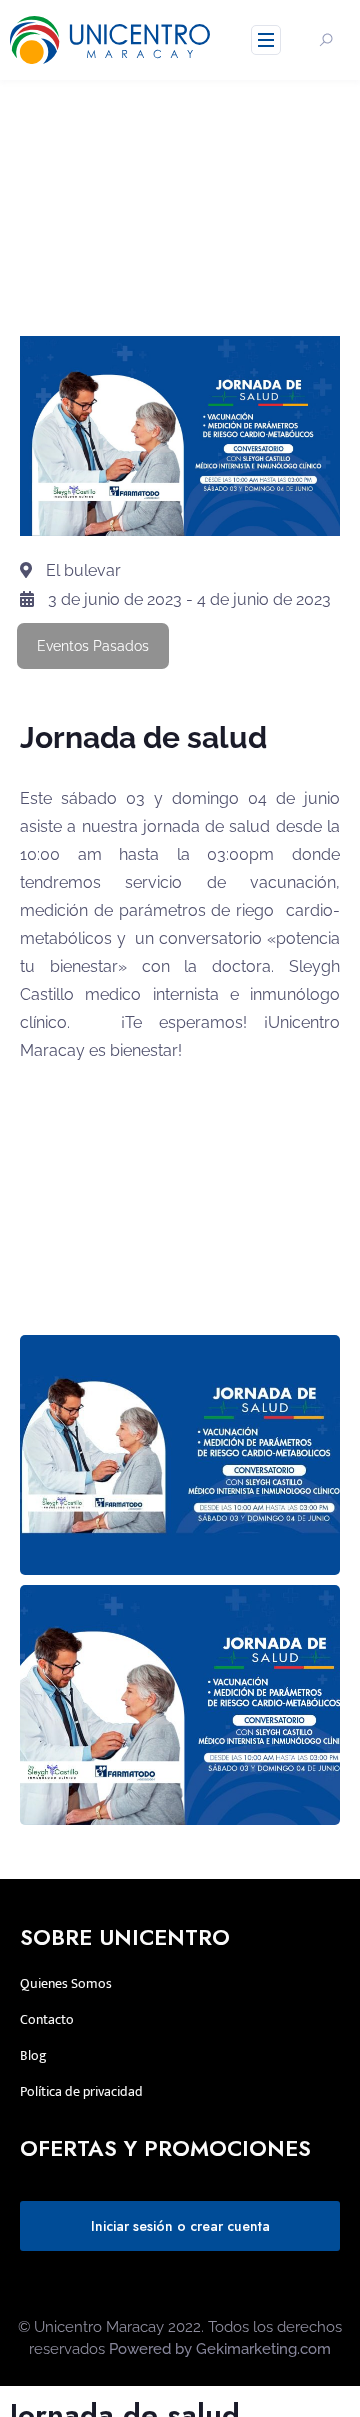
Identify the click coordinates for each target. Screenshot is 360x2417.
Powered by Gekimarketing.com (220, 2349)
